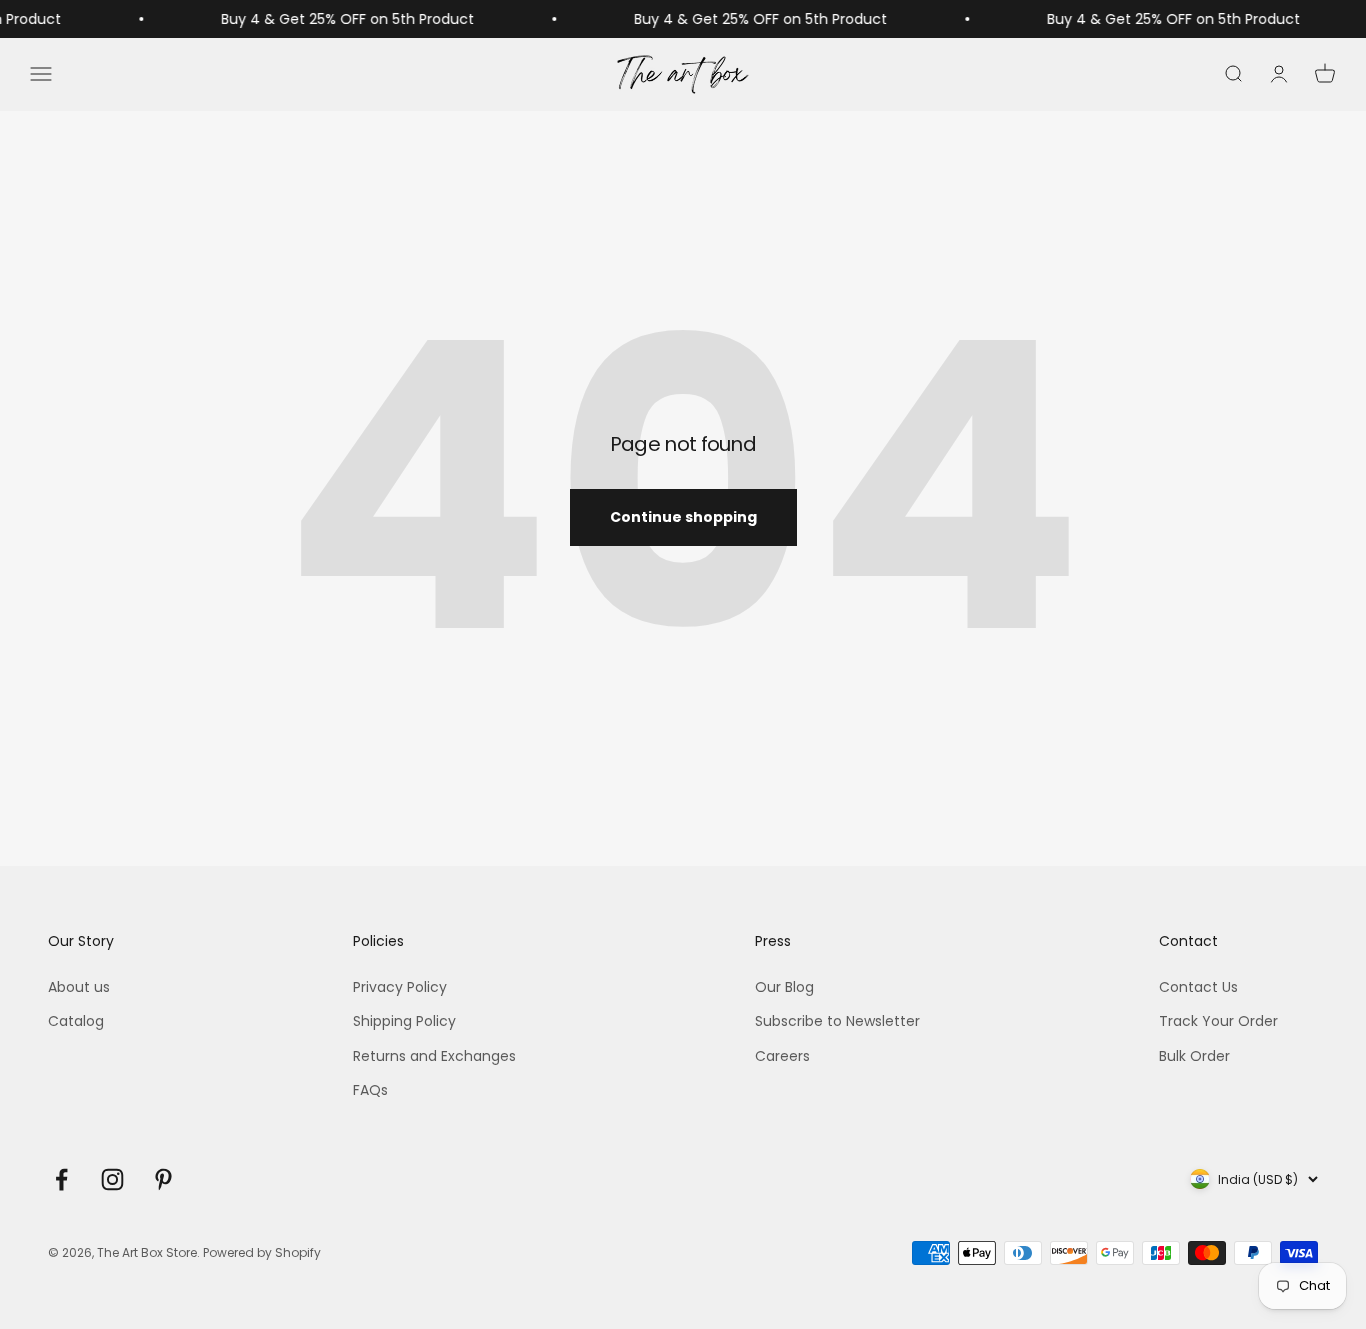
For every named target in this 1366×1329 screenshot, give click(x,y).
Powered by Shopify (262, 1252)
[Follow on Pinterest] (163, 1179)
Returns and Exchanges (434, 1056)
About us (79, 987)
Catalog (76, 1021)
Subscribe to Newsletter (837, 1021)
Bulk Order (1194, 1056)
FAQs (370, 1090)
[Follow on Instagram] (112, 1179)
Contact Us (1198, 987)
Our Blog (784, 987)
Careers (782, 1056)
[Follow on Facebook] (61, 1179)
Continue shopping (683, 517)
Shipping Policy (404, 1021)
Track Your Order (1218, 1021)
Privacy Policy (400, 987)
